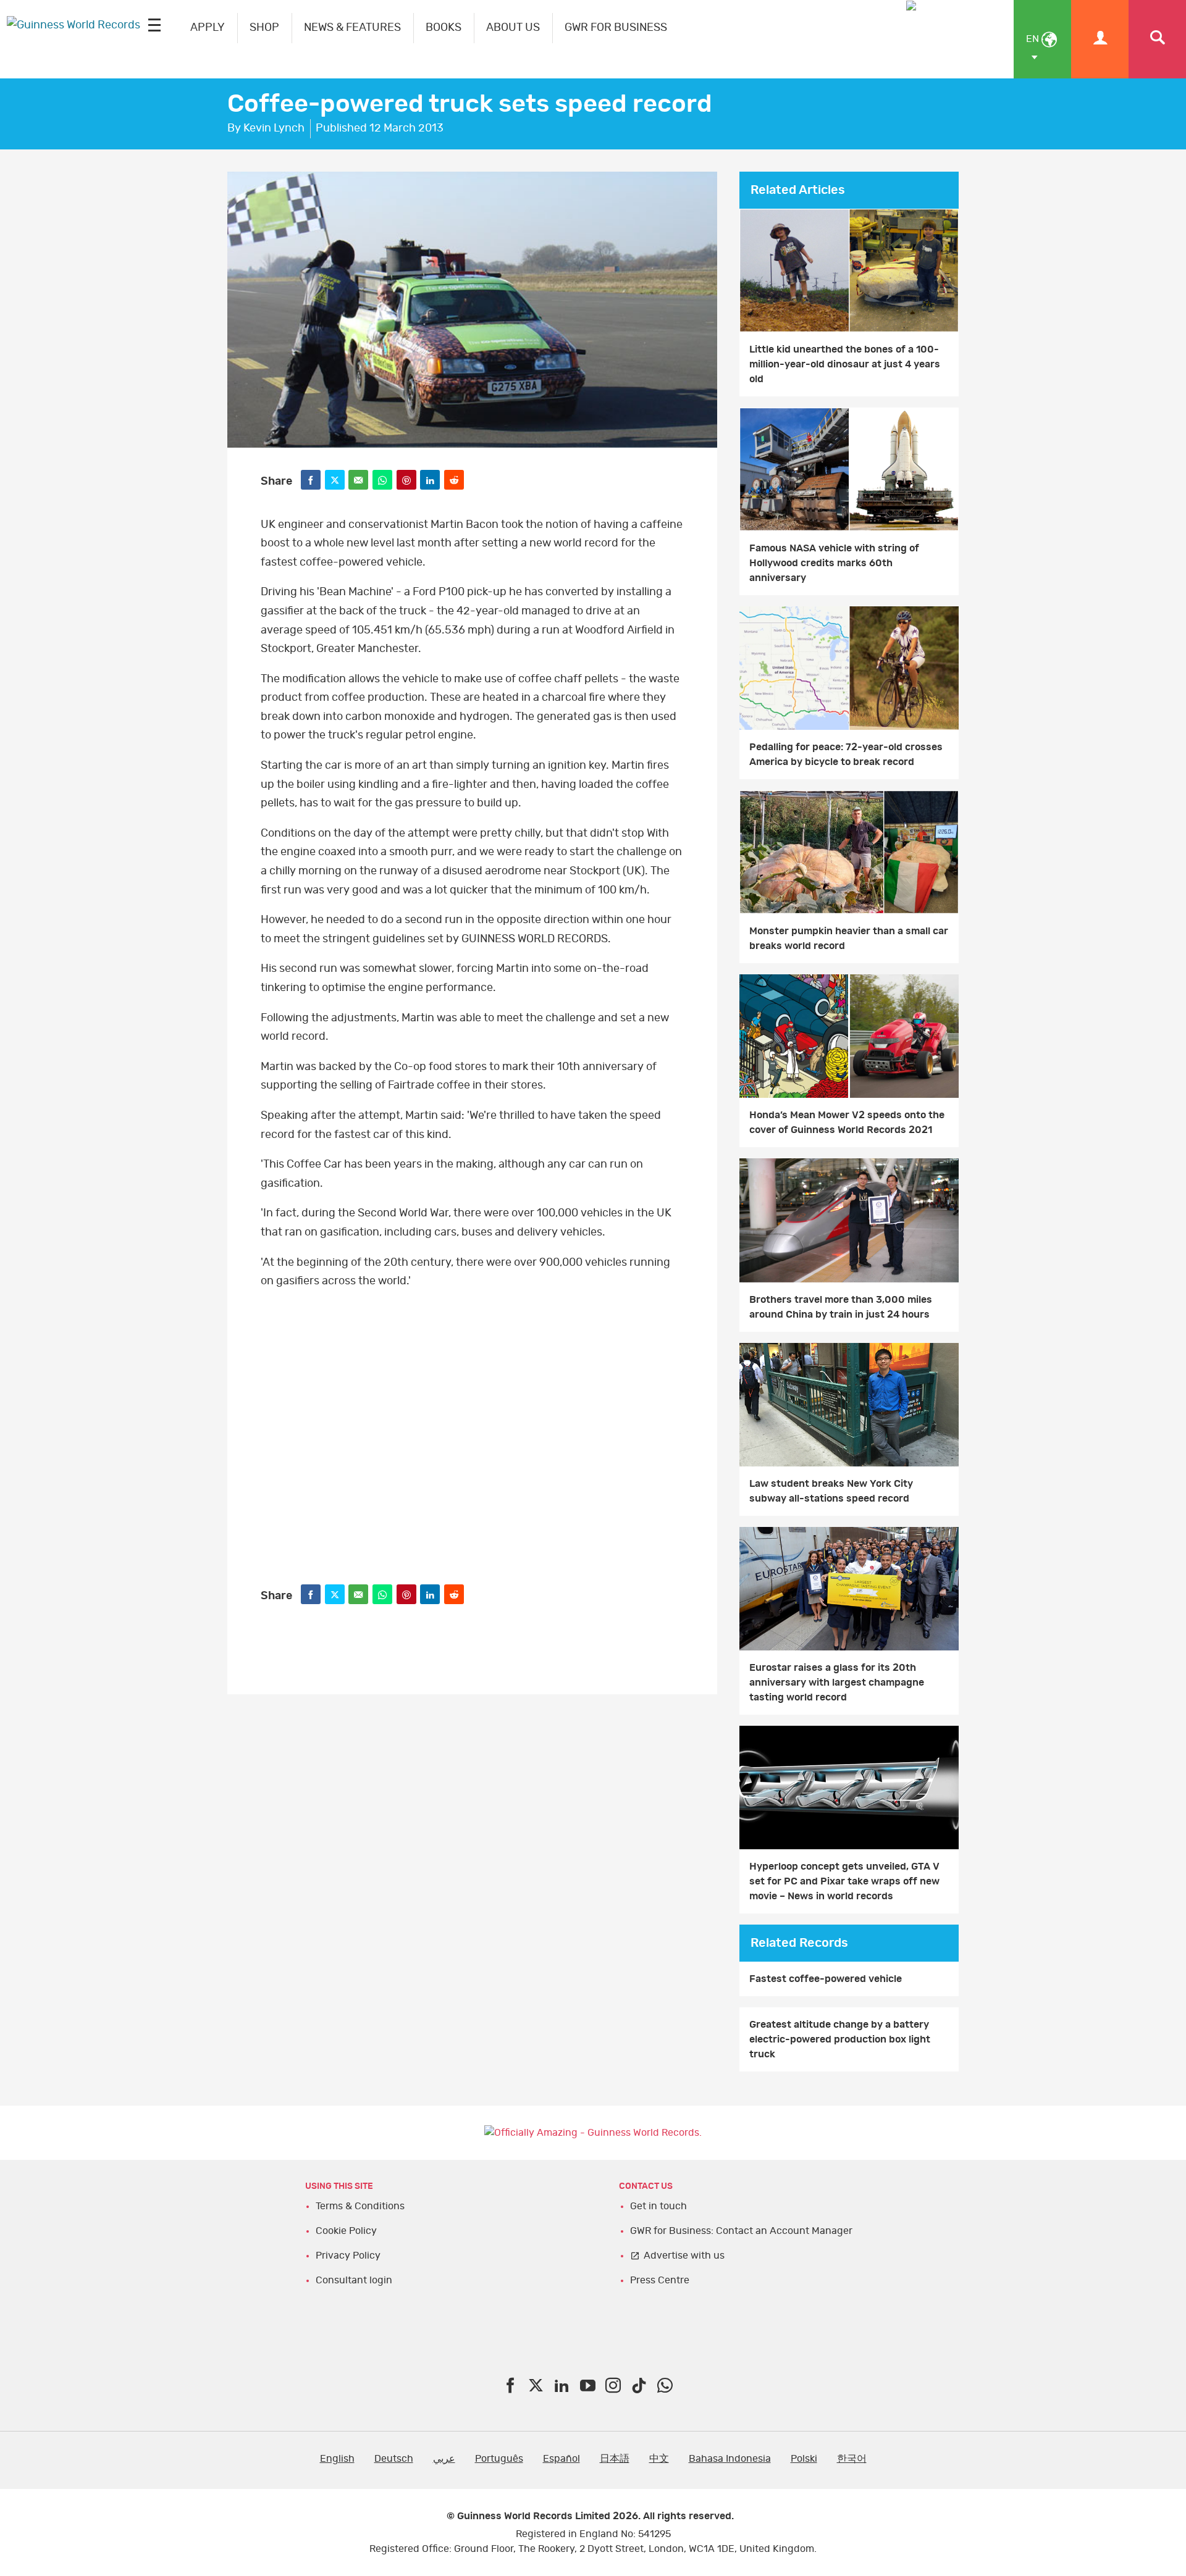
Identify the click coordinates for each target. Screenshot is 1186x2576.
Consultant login (354, 2280)
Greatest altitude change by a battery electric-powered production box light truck (840, 2039)
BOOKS (444, 28)
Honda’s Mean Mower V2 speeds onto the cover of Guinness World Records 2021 (847, 1123)
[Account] (1100, 39)
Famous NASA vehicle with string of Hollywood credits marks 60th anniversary (834, 563)
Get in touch (658, 2206)
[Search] (1157, 39)
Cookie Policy (346, 2231)
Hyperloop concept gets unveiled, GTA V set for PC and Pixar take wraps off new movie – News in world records (844, 1881)
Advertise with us (684, 2256)
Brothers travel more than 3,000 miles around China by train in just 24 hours (841, 1307)
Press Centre (660, 2280)
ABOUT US (513, 28)
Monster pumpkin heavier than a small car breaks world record (849, 939)
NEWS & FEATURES (352, 28)
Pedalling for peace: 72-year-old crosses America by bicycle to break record (846, 755)
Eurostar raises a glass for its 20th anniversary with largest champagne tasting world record (837, 1683)
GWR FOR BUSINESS (616, 28)
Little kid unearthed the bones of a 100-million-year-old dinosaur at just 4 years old (845, 364)
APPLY (208, 28)
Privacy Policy (348, 2256)
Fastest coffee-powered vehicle (826, 1979)
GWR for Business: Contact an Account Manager (741, 2231)
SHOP (264, 28)
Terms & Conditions (360, 2206)
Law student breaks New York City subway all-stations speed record (831, 1491)
